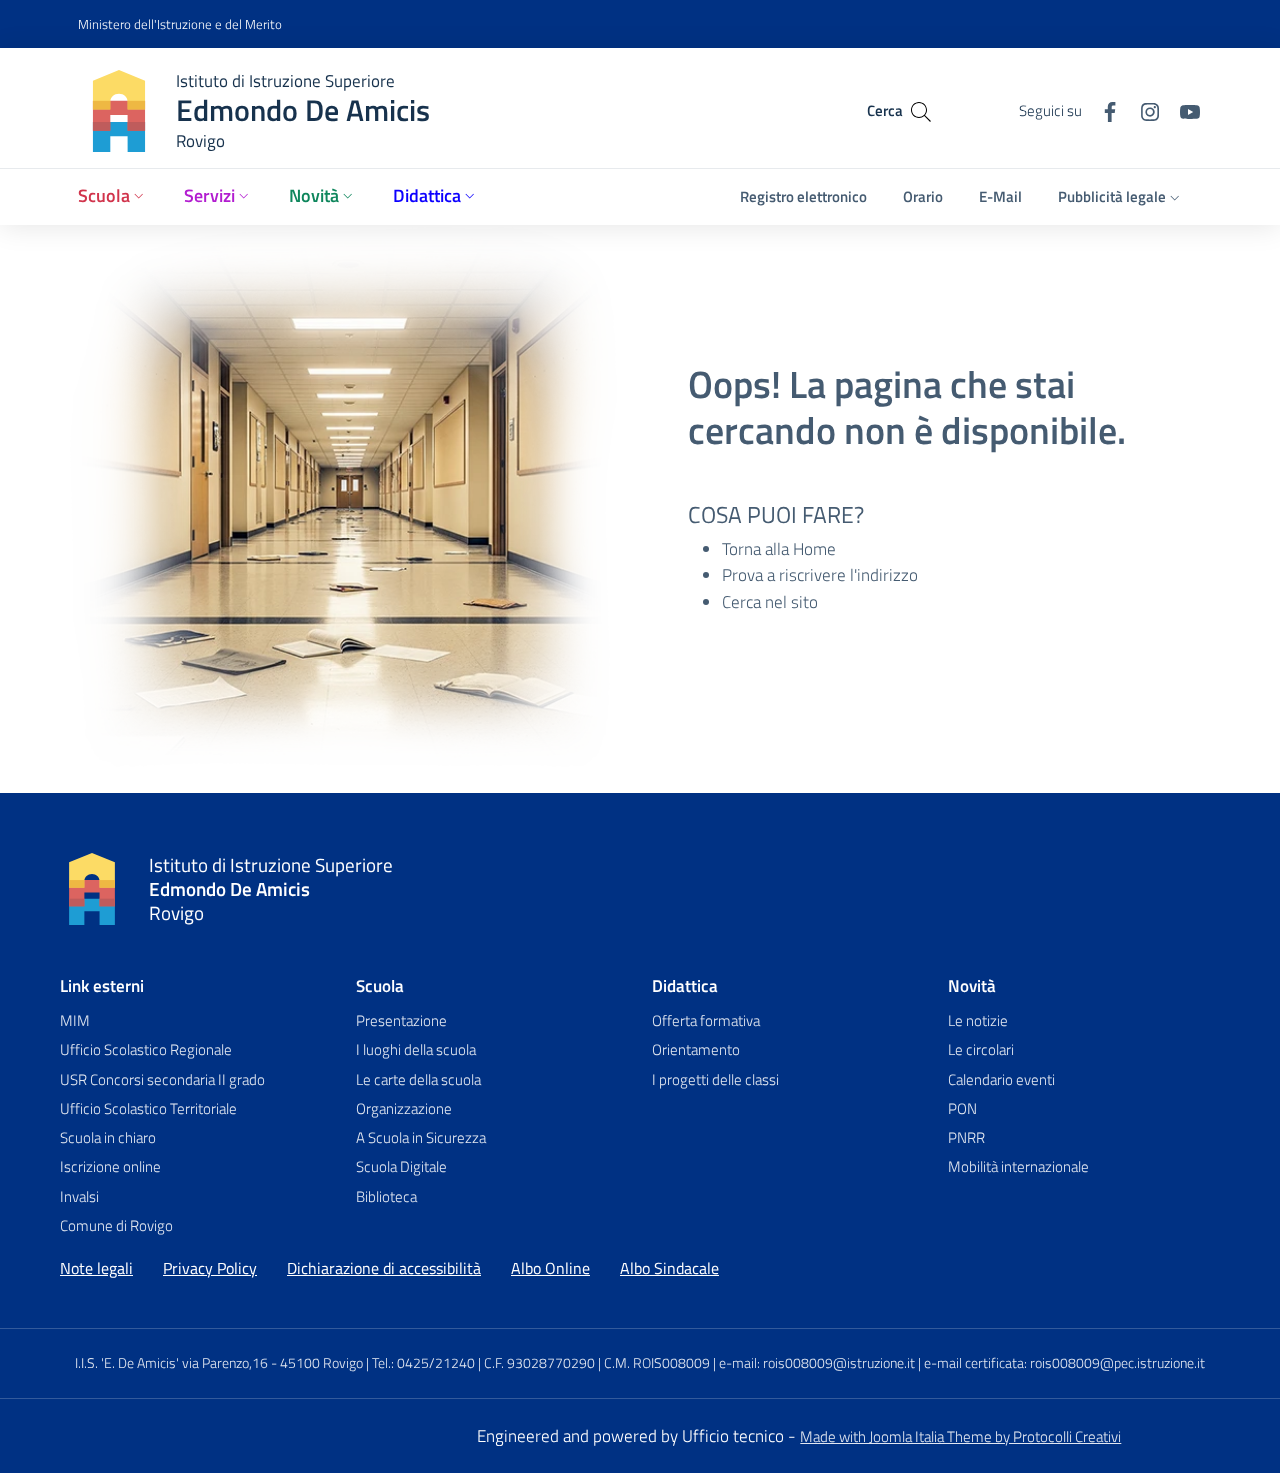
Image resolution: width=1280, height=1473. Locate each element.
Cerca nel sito (770, 602)
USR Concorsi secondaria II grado (162, 1079)
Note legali (96, 1268)
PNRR (966, 1137)
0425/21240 (436, 1363)
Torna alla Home (779, 549)
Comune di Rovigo (116, 1225)
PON (962, 1108)
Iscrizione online (110, 1166)
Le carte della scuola (418, 1079)
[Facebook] (1102, 109)
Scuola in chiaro (108, 1137)
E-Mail (1000, 196)
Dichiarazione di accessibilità (384, 1268)
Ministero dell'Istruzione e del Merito (180, 24)
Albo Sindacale (669, 1268)
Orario (923, 196)
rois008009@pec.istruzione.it (1117, 1363)
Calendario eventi (1001, 1079)
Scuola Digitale (401, 1166)
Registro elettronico (803, 196)
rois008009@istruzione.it (839, 1363)
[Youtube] (1182, 109)
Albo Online (550, 1268)
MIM (75, 1020)
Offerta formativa (706, 1020)
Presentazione (401, 1020)
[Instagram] (1142, 109)
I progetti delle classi (715, 1079)
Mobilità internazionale (1018, 1166)
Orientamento (696, 1049)
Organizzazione (404, 1108)
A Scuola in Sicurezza (421, 1137)
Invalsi (79, 1196)
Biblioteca (386, 1196)
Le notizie (978, 1020)
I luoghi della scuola (416, 1049)
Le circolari (981, 1049)
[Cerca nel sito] (921, 110)
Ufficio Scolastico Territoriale (148, 1108)
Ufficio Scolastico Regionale (146, 1049)
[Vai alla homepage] (92, 889)
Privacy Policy (210, 1268)
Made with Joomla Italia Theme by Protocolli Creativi (960, 1436)
